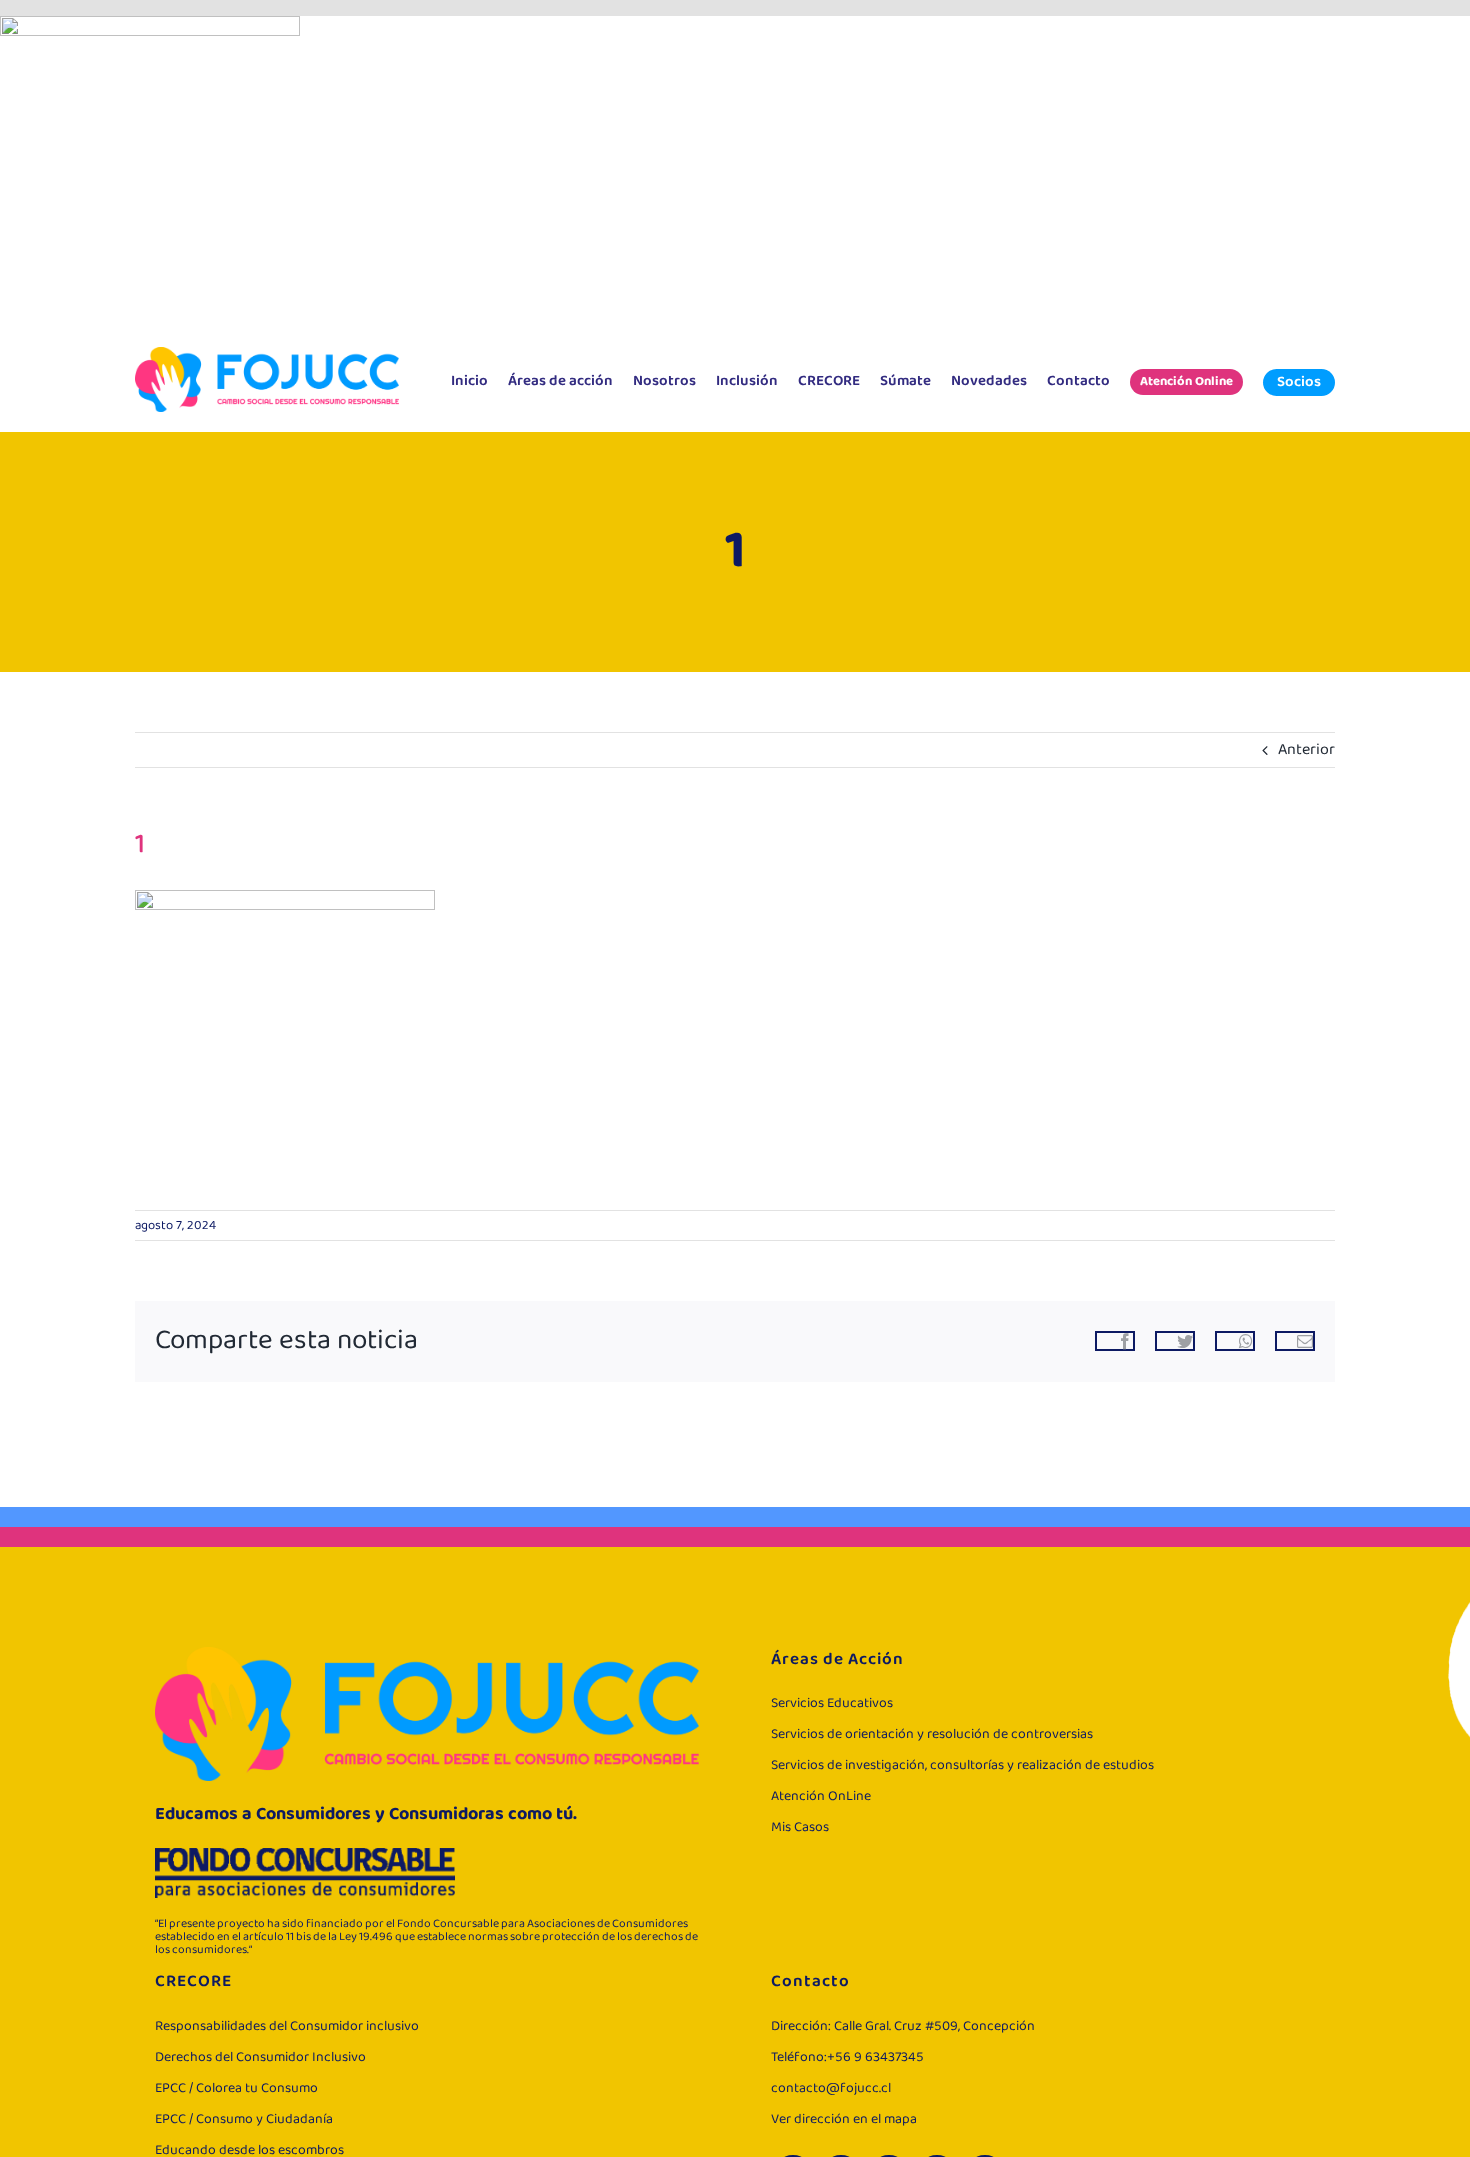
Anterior (1306, 750)
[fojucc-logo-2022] (267, 355)
